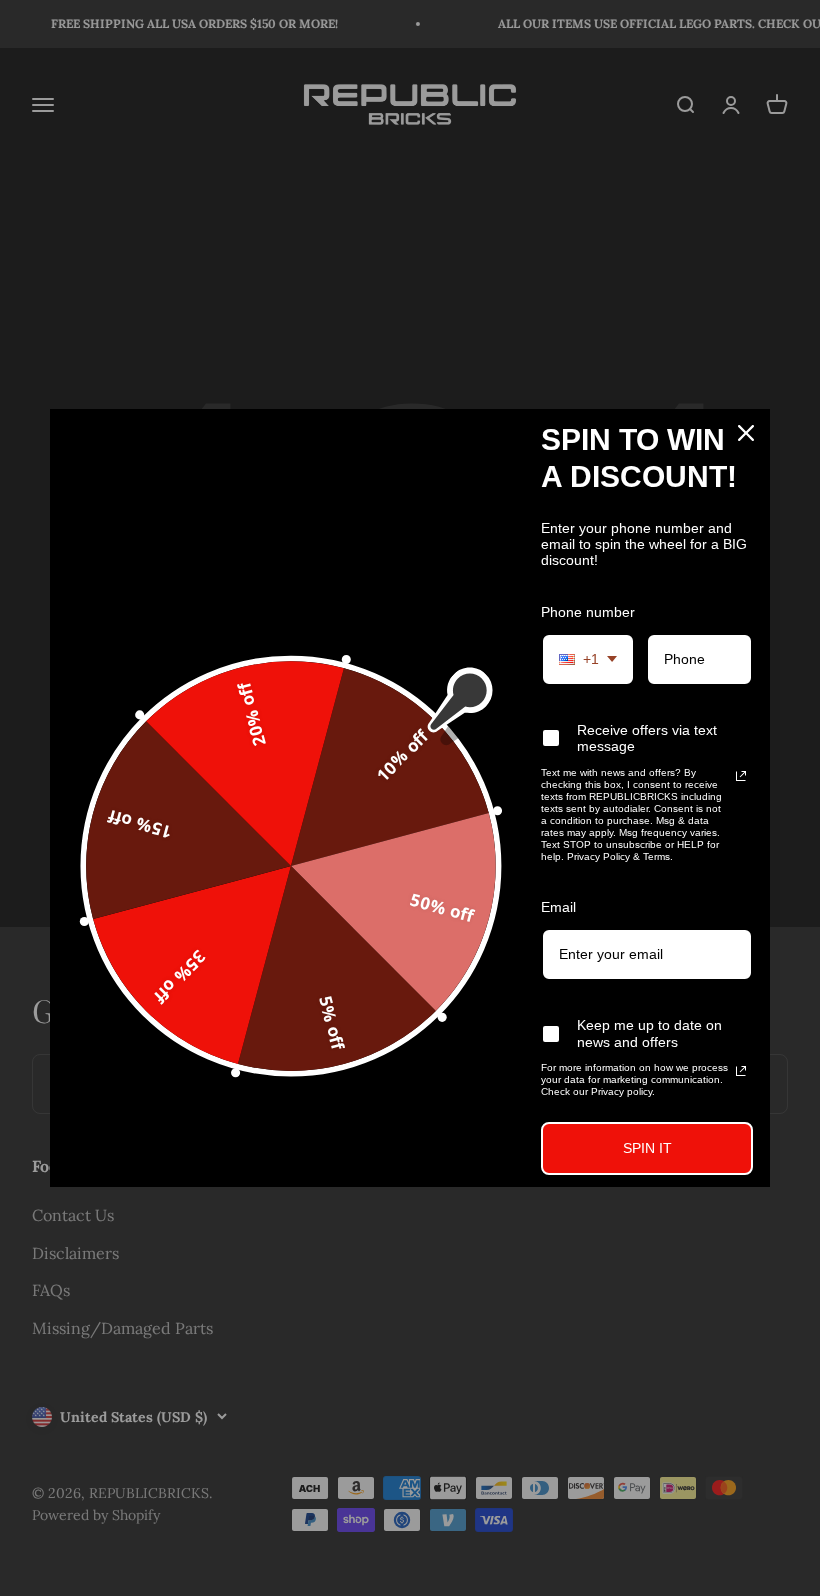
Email (558, 907)
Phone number (588, 612)
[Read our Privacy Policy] (741, 776)
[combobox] (588, 659)
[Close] (746, 433)
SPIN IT (647, 1148)
